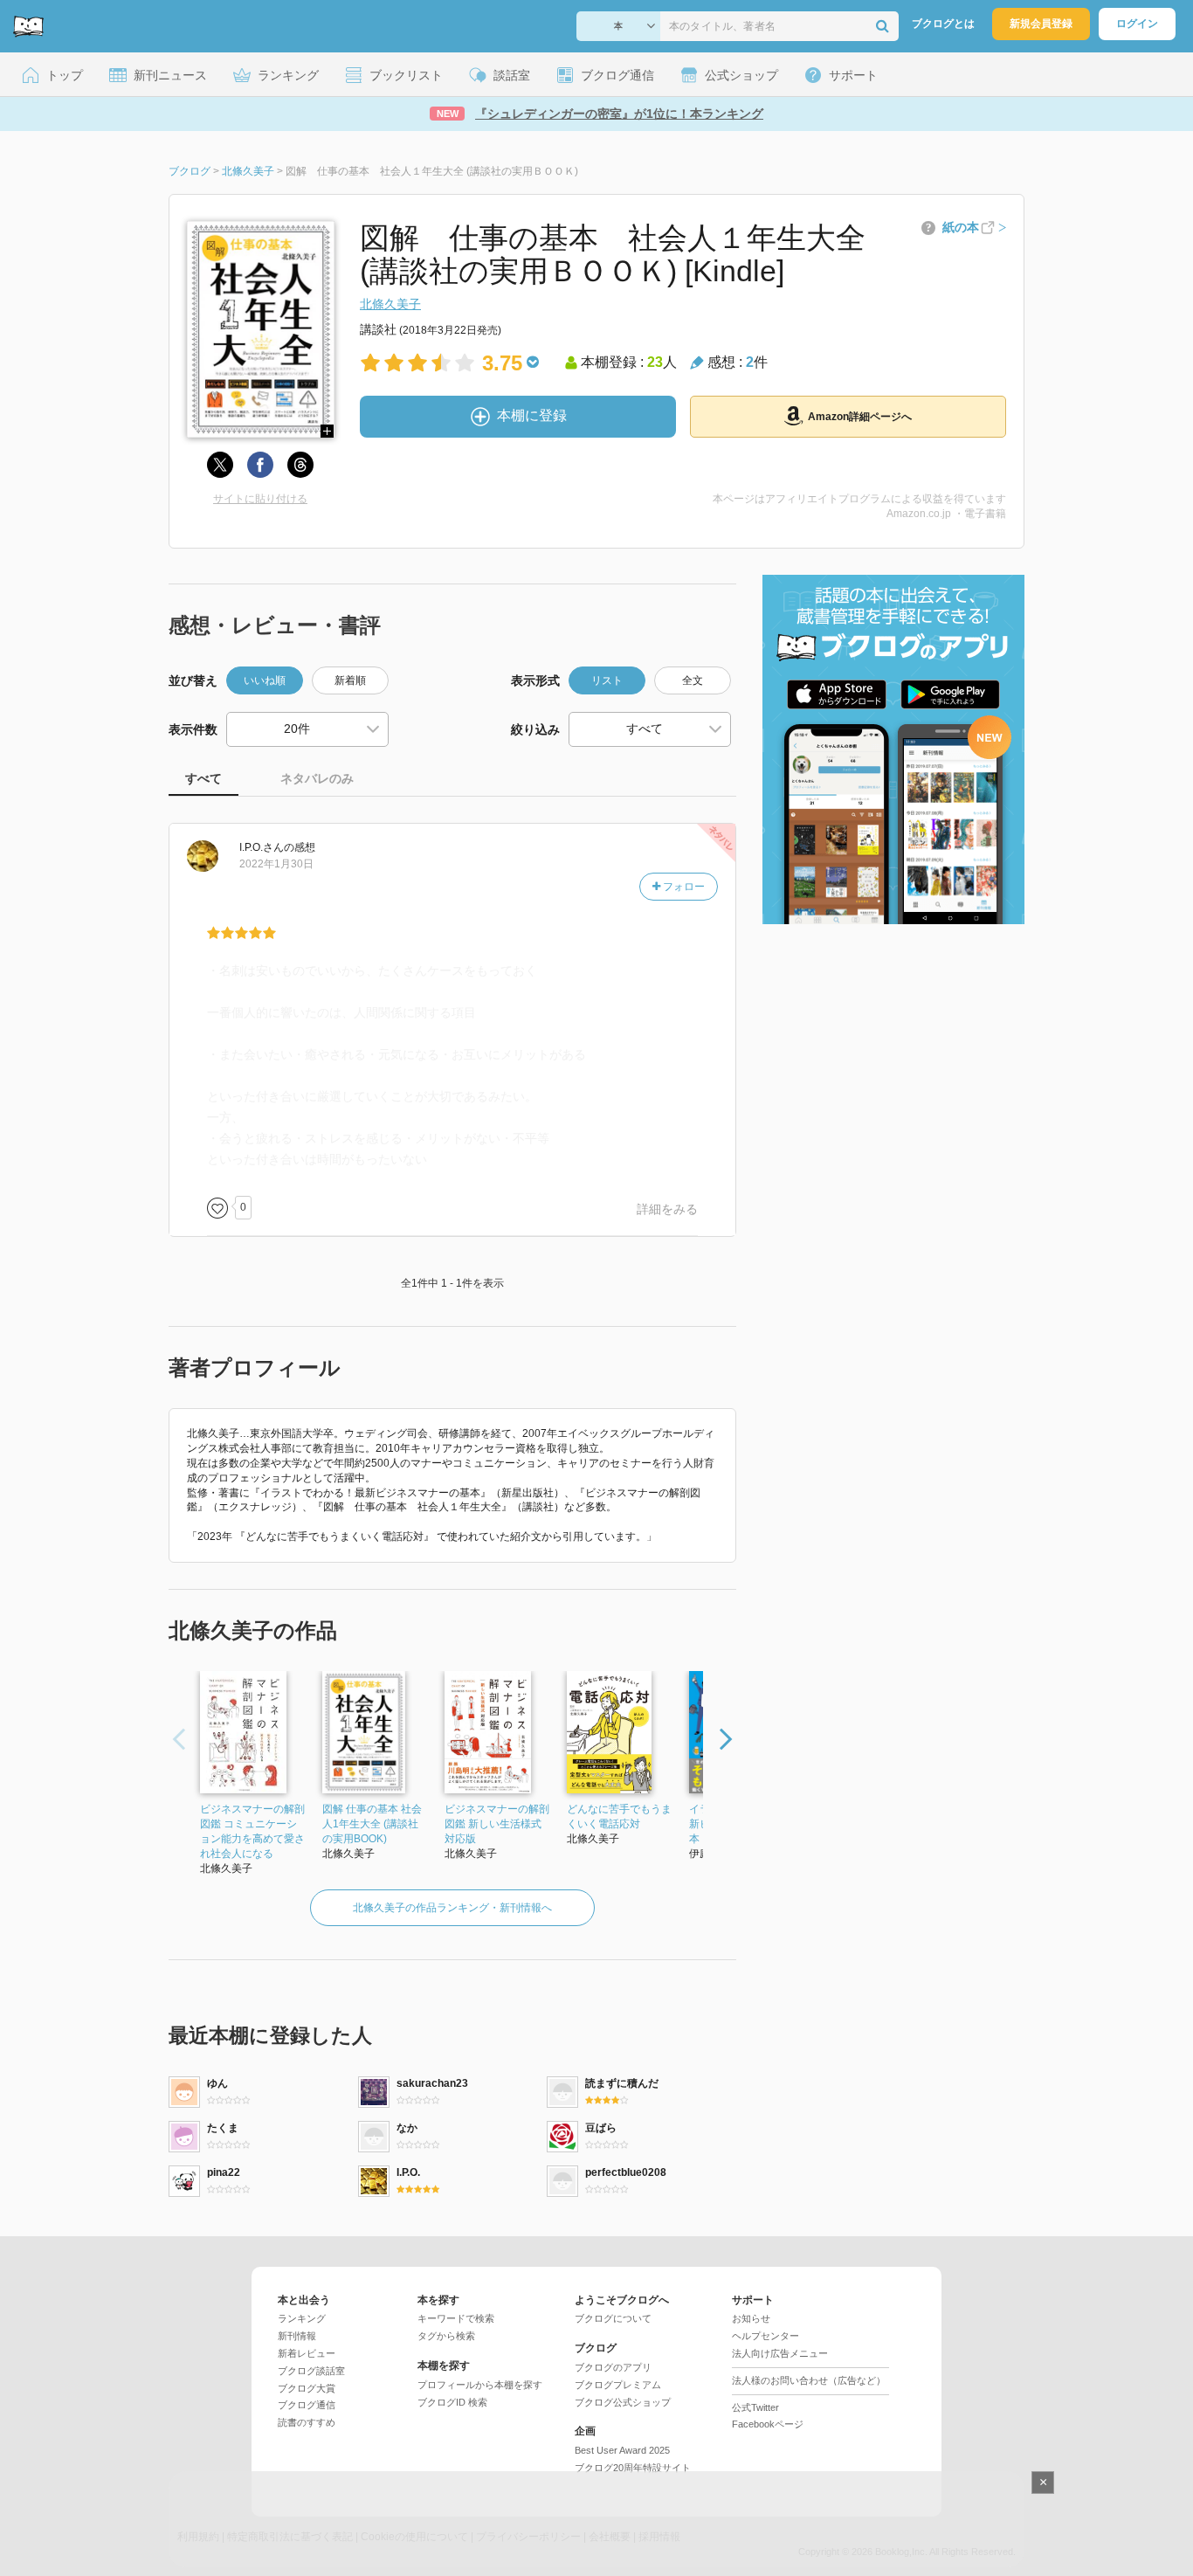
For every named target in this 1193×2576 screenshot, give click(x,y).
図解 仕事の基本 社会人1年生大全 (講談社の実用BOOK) (372, 1824)
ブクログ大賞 (307, 2388)
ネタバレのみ (317, 778)
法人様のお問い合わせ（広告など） (809, 2380)
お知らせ (751, 2318)
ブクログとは (943, 24)
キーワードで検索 (456, 2318)
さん (262, 847)
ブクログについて (613, 2318)
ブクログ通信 (307, 2405)
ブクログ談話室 (311, 2371)
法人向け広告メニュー (780, 2353)
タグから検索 (446, 2336)
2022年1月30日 (276, 864)
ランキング (302, 2318)
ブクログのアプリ (613, 2367)
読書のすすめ (307, 2422)
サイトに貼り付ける (260, 499)
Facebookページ (768, 2424)
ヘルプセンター (765, 2336)
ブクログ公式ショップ (623, 2402)
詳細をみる (667, 1209)
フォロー (683, 887)
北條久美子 (390, 304)
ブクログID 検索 (452, 2402)
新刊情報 (297, 2336)
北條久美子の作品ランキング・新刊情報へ (452, 1908)
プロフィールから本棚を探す (480, 2385)
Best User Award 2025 (622, 2450)
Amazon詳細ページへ (860, 417)
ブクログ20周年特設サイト (633, 2468)
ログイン (1137, 24)
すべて (203, 778)
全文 (693, 680)
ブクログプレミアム (618, 2385)
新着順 (350, 680)
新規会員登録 (1041, 24)
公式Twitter (755, 2407)
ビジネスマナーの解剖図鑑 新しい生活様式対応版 (497, 1824)
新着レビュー (307, 2353)
